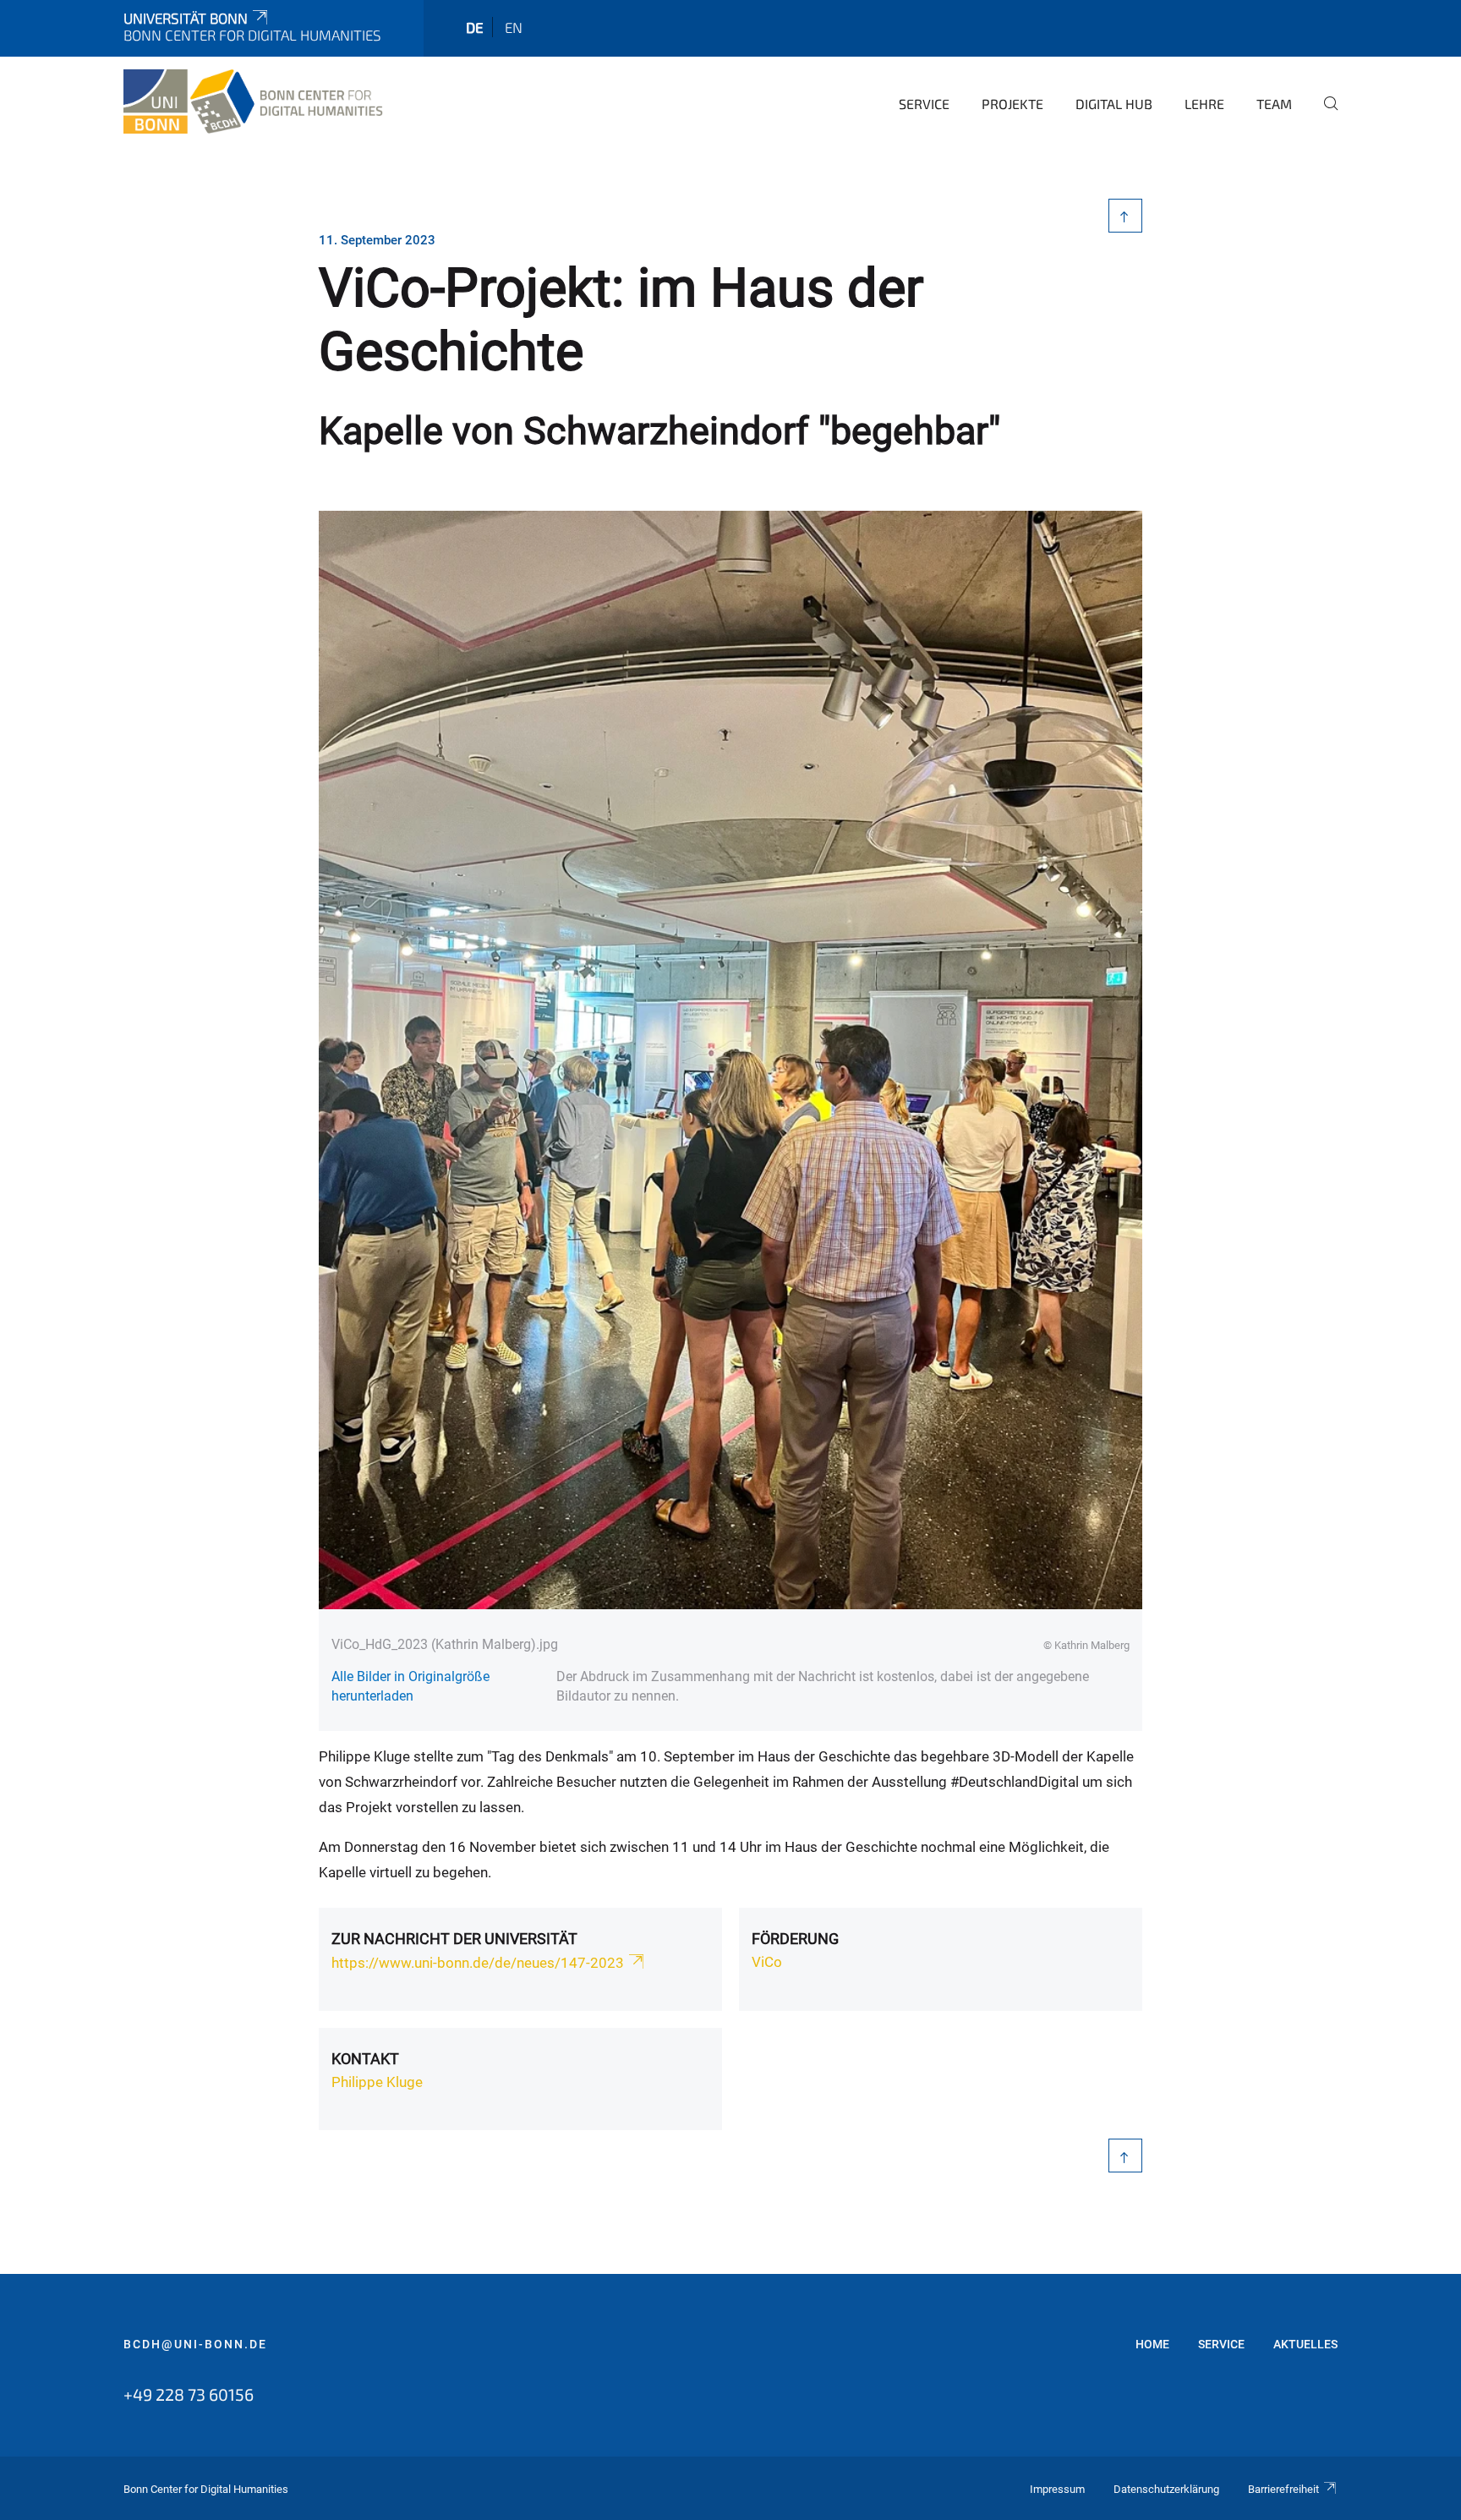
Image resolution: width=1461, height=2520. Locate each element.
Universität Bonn (186, 18)
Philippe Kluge (377, 2082)
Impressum (1057, 2489)
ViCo (767, 1962)
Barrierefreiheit (1283, 2489)
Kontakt (365, 2059)
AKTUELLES (1305, 2344)
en (514, 27)
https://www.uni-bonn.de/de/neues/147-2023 (478, 1963)
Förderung (795, 1939)
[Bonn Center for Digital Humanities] (255, 101)
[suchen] (1324, 115)
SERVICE (1221, 2344)
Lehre (1204, 104)
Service (924, 104)
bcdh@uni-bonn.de (195, 2344)
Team (1274, 104)
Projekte (1012, 104)
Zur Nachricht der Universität (454, 1939)
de (475, 27)
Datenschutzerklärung (1166, 2489)
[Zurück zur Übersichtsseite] (1126, 216)
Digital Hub (1114, 104)
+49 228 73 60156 (189, 2394)
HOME (1152, 2344)
